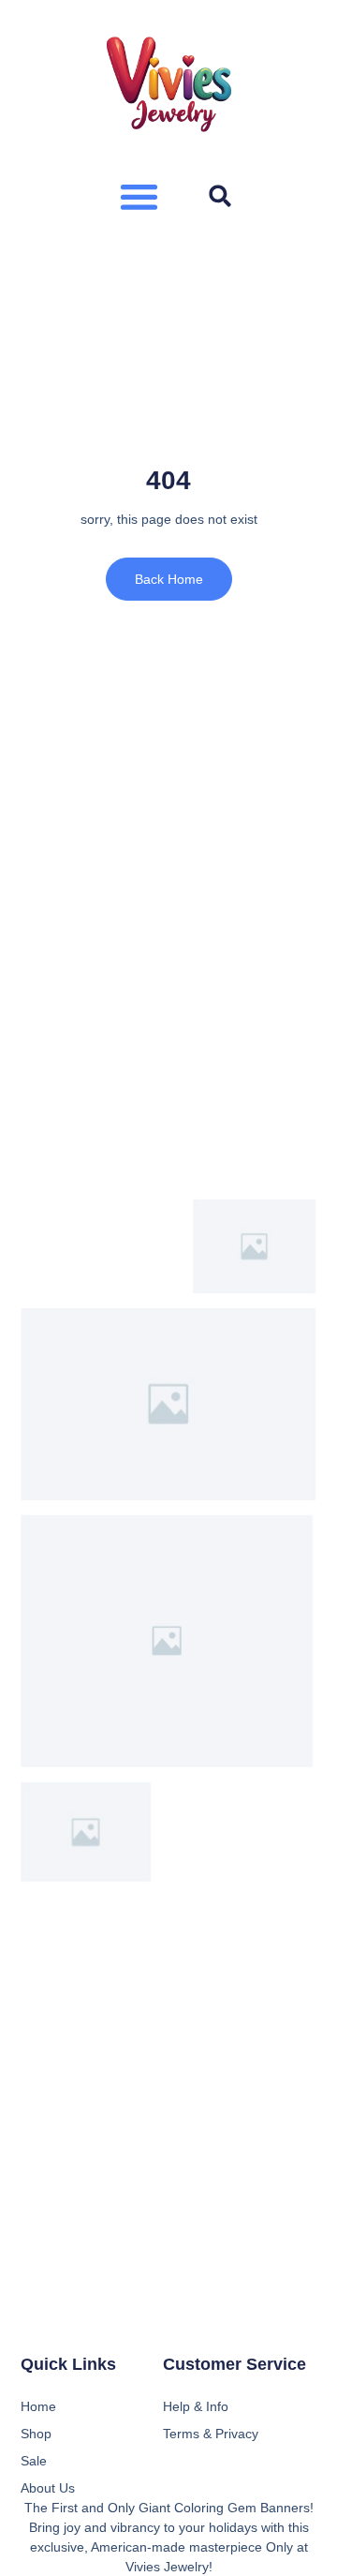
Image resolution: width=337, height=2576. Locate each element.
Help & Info (196, 2406)
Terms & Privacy (211, 2434)
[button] (139, 196)
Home (38, 2406)
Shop (36, 2434)
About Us (48, 2488)
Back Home (169, 579)
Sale (34, 2461)
